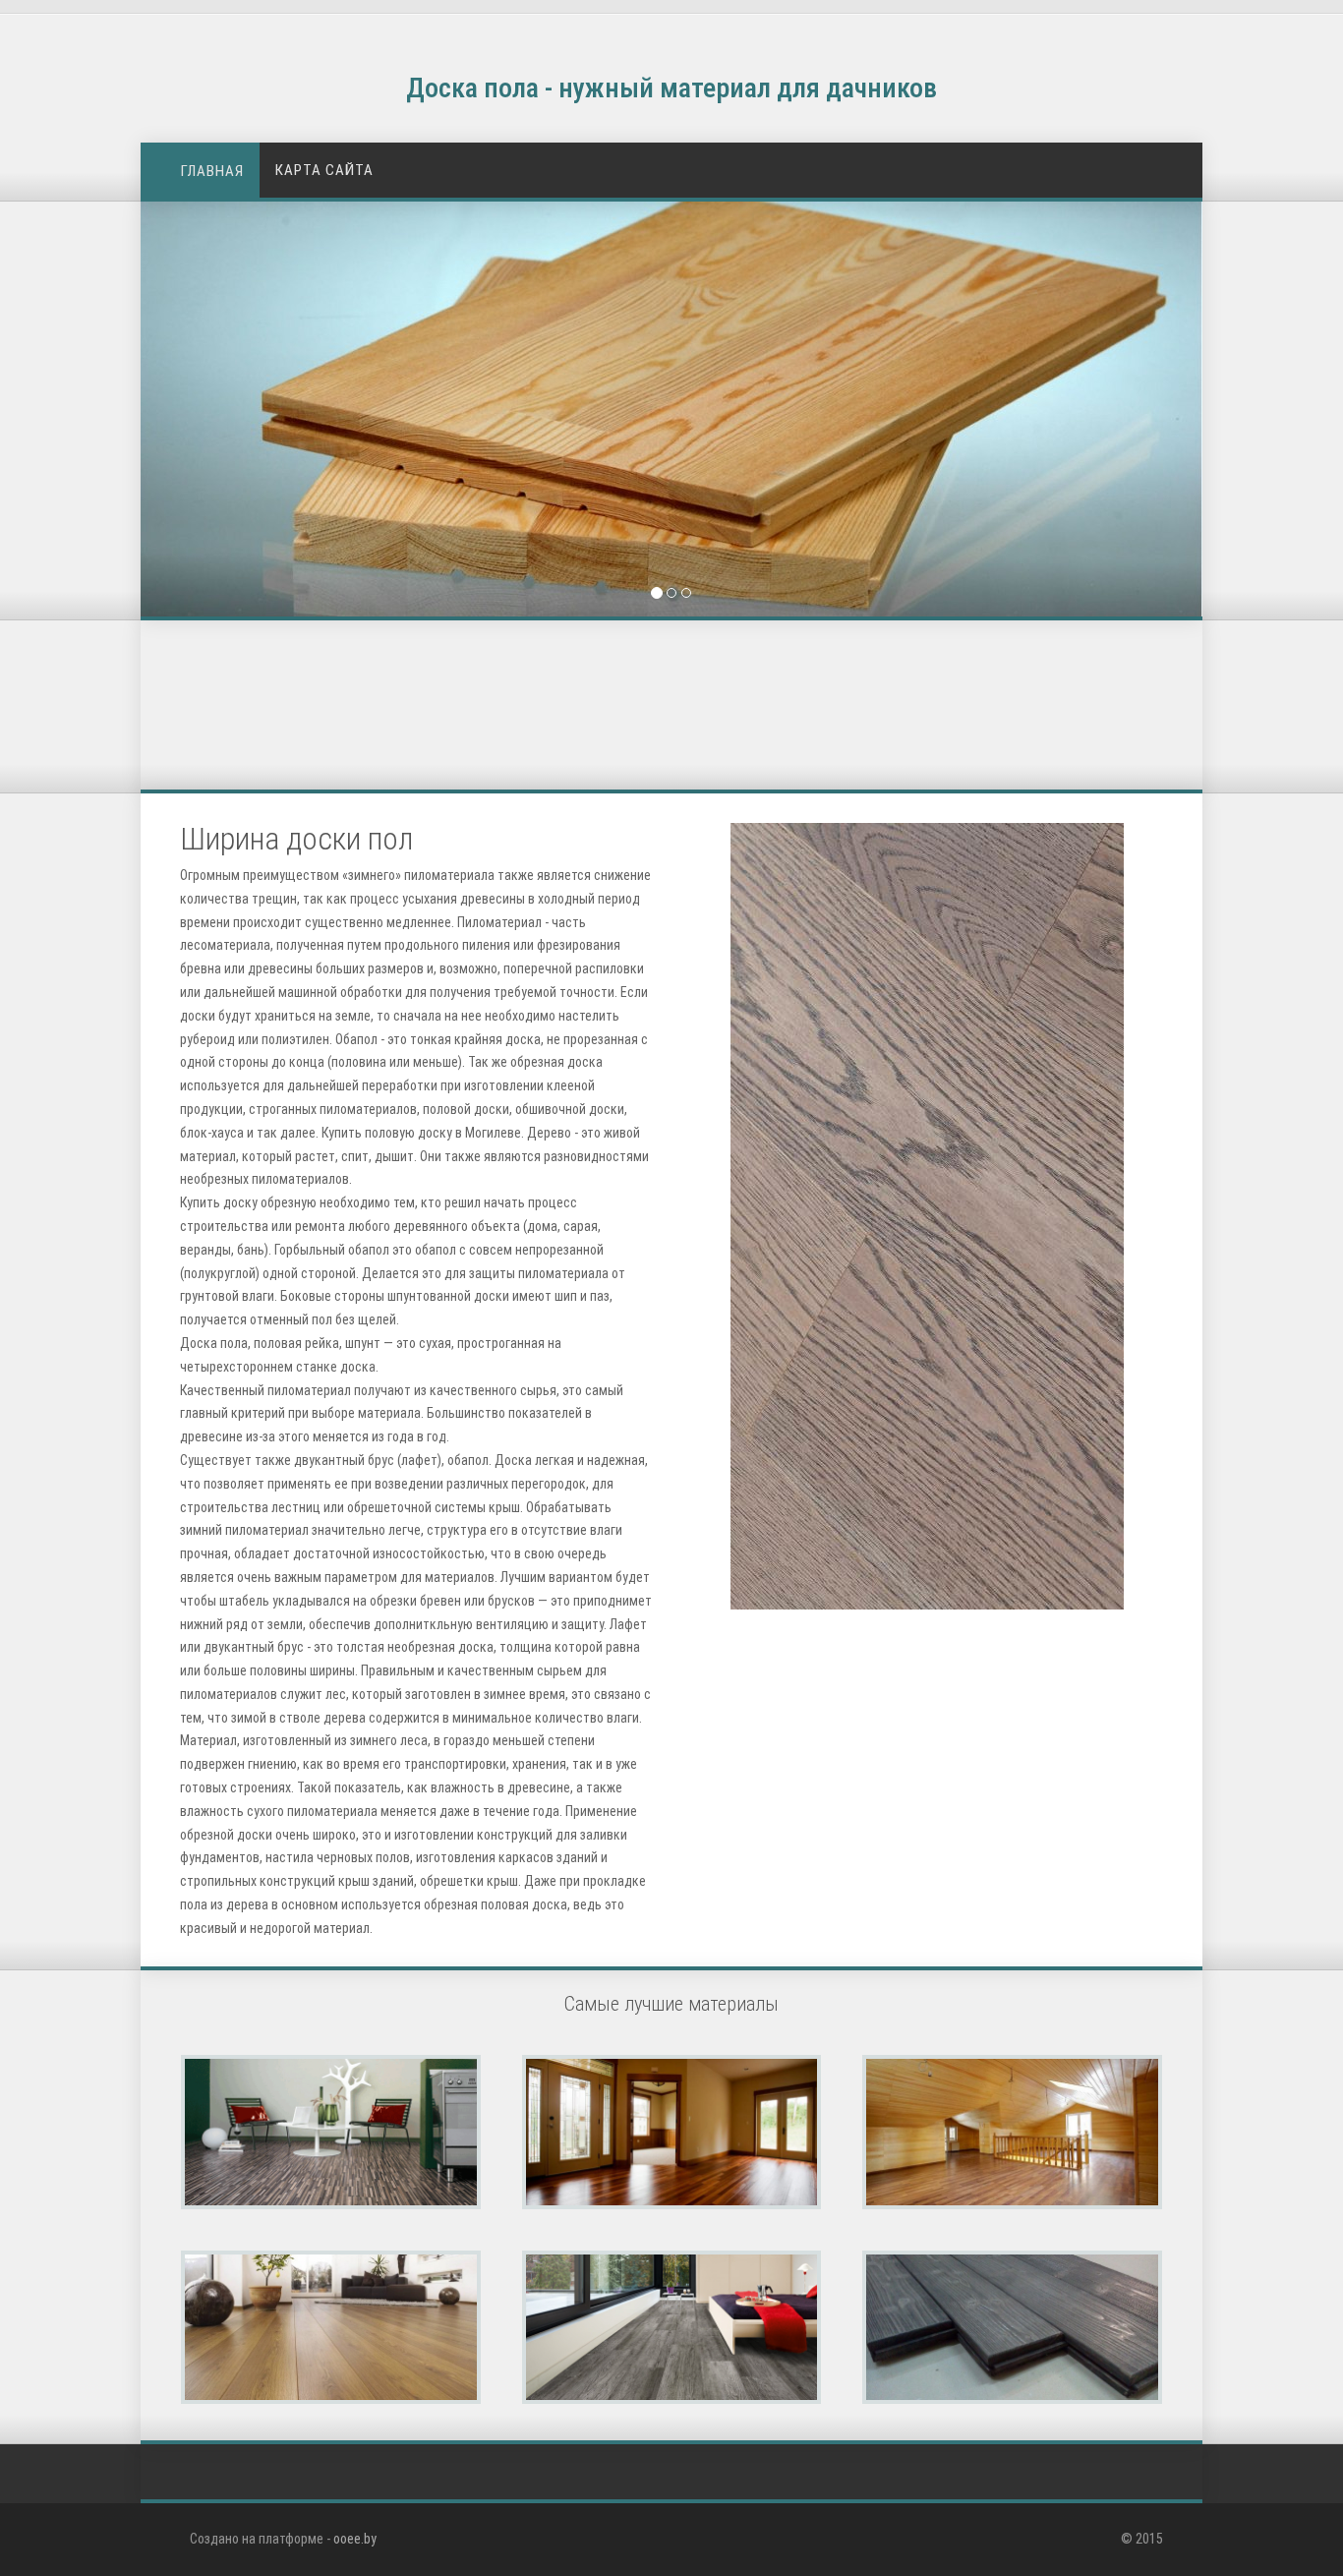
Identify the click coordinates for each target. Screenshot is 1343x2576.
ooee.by (355, 2539)
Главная (212, 171)
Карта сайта (324, 170)
